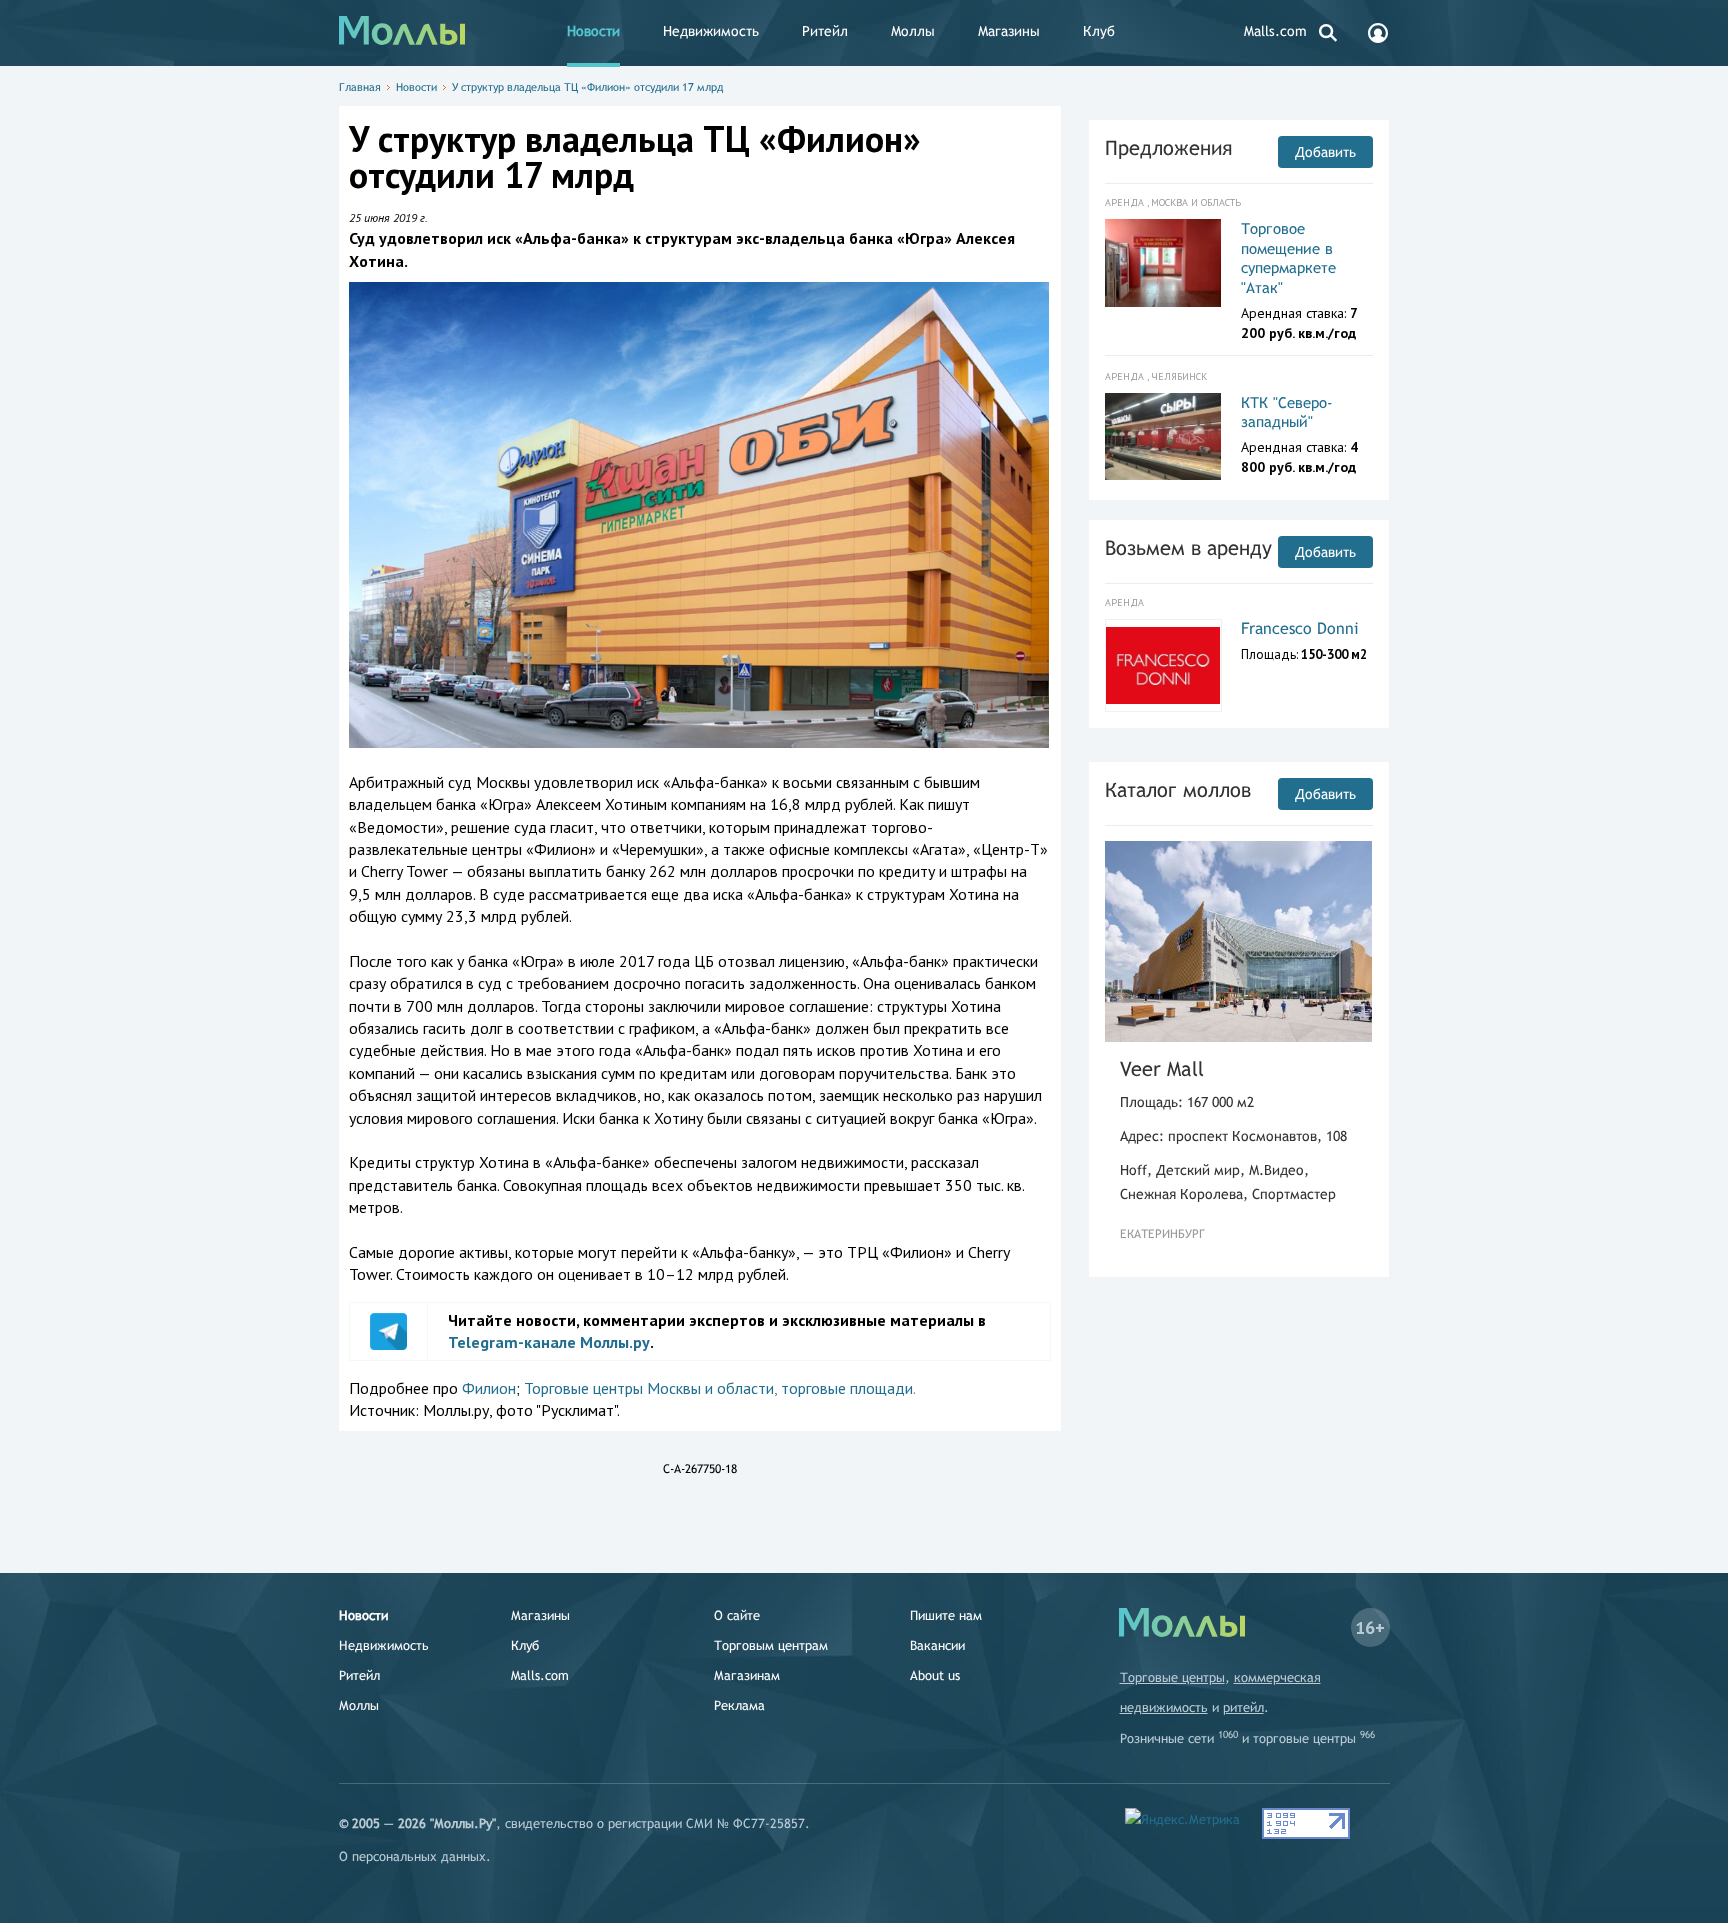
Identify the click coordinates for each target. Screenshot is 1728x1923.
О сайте (737, 1615)
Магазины (1009, 31)
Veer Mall (1162, 1068)
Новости (593, 31)
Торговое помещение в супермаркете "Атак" (1288, 258)
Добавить (1325, 152)
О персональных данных (412, 1856)
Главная (360, 87)
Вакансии (937, 1645)
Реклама (739, 1705)
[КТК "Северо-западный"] (1163, 437)
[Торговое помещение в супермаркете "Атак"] (1163, 263)
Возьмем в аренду (1188, 547)
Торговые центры (1172, 1677)
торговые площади (847, 1388)
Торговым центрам (771, 1645)
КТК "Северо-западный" (1287, 412)
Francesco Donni (1300, 628)
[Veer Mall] (1239, 941)
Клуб (1099, 31)
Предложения (1168, 147)
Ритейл (825, 31)
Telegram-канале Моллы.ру (549, 1342)
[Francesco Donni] (1163, 665)
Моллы (913, 31)
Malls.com (1275, 31)
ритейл (1243, 1707)
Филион (489, 1388)
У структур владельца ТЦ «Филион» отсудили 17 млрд (587, 87)
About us (935, 1675)
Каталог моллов (1178, 789)
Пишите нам (946, 1615)
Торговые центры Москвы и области (649, 1388)
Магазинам (747, 1675)
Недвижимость (711, 31)
